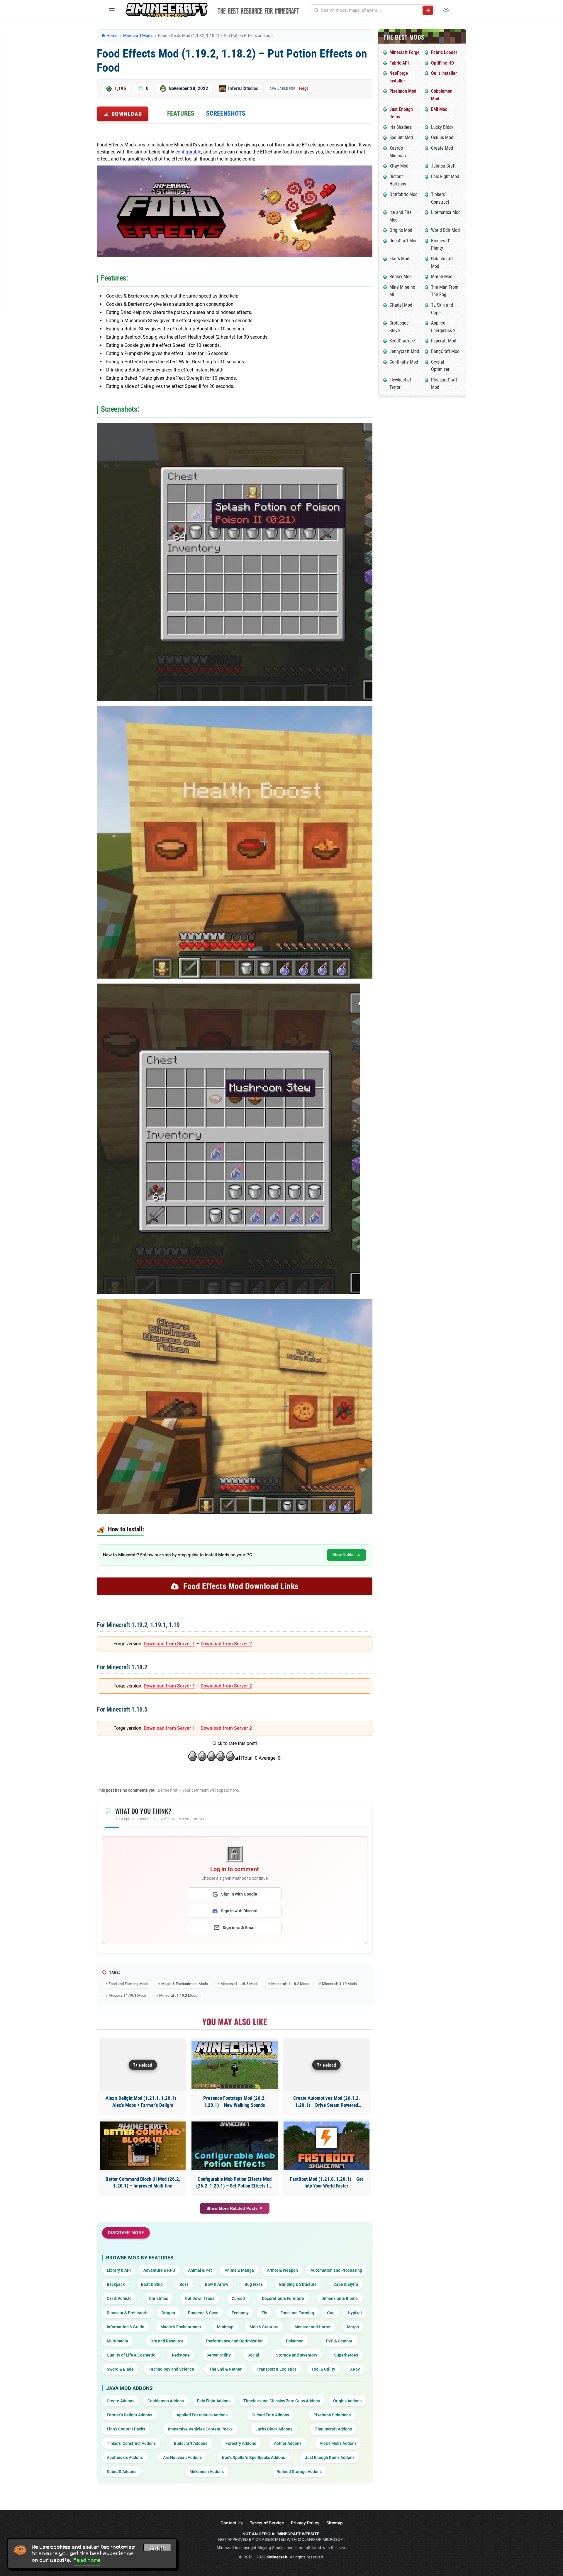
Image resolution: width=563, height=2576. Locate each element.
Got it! (157, 2548)
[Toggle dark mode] (446, 10)
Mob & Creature (264, 2327)
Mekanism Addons (207, 2472)
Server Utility (219, 2355)
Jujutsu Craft (443, 166)
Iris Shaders (401, 127)
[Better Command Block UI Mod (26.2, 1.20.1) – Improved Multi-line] (143, 2146)
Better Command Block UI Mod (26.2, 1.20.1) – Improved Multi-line (143, 2183)
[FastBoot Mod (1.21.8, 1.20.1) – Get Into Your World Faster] (327, 2146)
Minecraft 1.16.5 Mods (240, 1984)
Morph (353, 2327)
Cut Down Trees (200, 2298)
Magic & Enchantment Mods (185, 1984)
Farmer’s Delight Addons (129, 2415)
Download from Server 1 (169, 1644)
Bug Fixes (254, 2284)
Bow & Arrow (217, 2284)
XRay (355, 2369)
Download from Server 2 (226, 1644)
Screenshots (226, 113)
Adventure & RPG (159, 2270)
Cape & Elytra (346, 2284)
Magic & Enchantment (181, 2327)
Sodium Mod (401, 137)
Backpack (116, 2284)
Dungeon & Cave (203, 2313)
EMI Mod (439, 109)
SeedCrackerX (403, 341)
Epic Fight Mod (445, 176)
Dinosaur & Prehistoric (128, 2313)
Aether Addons (288, 2443)
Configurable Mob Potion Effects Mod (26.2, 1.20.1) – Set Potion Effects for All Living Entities (234, 2183)
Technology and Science (171, 2369)
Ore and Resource (167, 2341)
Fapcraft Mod (444, 341)
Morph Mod (442, 277)
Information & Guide (126, 2327)
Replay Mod (401, 277)
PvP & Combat (339, 2341)
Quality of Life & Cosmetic (131, 2355)
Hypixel (355, 2313)
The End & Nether (225, 2369)
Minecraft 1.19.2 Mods (178, 1995)
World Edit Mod (445, 230)
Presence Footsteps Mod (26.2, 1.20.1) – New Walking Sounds (234, 2102)
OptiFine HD (442, 63)
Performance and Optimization (235, 2341)
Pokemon (295, 2341)
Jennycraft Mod (404, 351)
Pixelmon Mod (403, 91)
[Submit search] (428, 10)
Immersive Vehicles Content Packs (200, 2429)
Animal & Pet (200, 2270)
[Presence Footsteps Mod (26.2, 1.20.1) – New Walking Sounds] (234, 2065)
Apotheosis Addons (125, 2457)
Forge (304, 88)
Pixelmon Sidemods (332, 2415)
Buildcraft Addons (191, 2443)
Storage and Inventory (297, 2355)
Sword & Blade (120, 2369)
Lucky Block (442, 127)
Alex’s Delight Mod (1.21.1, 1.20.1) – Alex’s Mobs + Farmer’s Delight (143, 2102)
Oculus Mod (442, 137)
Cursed (238, 2298)
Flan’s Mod (399, 259)
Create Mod (442, 148)
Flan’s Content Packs (126, 2429)
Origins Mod (401, 230)
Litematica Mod (446, 212)
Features (181, 113)
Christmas (158, 2298)
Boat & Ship (152, 2284)
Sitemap (335, 2523)
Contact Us (232, 2523)
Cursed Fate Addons (270, 2415)
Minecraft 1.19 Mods (339, 1984)
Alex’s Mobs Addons (338, 2443)
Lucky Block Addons (274, 2429)
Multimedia (117, 2341)
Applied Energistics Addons (202, 2415)
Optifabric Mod (403, 194)
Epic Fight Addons (214, 2401)
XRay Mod (399, 166)
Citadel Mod (401, 305)
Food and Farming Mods (129, 1984)
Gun (331, 2313)
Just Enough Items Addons (330, 2457)
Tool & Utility (323, 2369)
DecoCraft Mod (403, 241)
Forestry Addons (241, 2443)
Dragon (168, 2313)
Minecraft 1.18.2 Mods (290, 1984)
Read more (87, 2560)
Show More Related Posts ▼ (235, 2208)
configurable (188, 152)
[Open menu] (112, 10)
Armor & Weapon (282, 2270)
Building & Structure (298, 2284)
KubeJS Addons (122, 2472)
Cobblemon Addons (166, 2401)
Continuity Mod (404, 362)
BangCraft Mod (445, 351)
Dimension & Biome (340, 2298)
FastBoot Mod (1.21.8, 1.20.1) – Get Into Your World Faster (327, 2183)
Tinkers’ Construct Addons (131, 2443)
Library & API (119, 2270)
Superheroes (346, 2355)
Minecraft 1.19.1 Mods (128, 1995)
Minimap (225, 2327)
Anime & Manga (239, 2270)
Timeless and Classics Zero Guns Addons (282, 2401)
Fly (264, 2313)
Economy (240, 2313)
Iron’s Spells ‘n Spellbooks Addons (253, 2457)
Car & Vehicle (119, 2298)
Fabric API (399, 63)
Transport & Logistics (277, 2369)
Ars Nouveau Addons (182, 2457)
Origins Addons (347, 2401)
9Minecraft (277, 2557)
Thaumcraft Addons (333, 2429)
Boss (184, 2284)
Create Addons (121, 2401)
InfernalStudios (243, 88)
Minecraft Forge (405, 52)
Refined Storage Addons (299, 2472)
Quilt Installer (444, 73)
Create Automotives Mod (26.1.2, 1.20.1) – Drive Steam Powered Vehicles (327, 2102)
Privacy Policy (305, 2523)
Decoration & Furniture (283, 2298)
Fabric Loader (444, 52)
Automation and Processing (336, 2270)
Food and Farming (297, 2313)
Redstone (181, 2355)
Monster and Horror (313, 2327)
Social (253, 2355)
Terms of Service (267, 2523)
